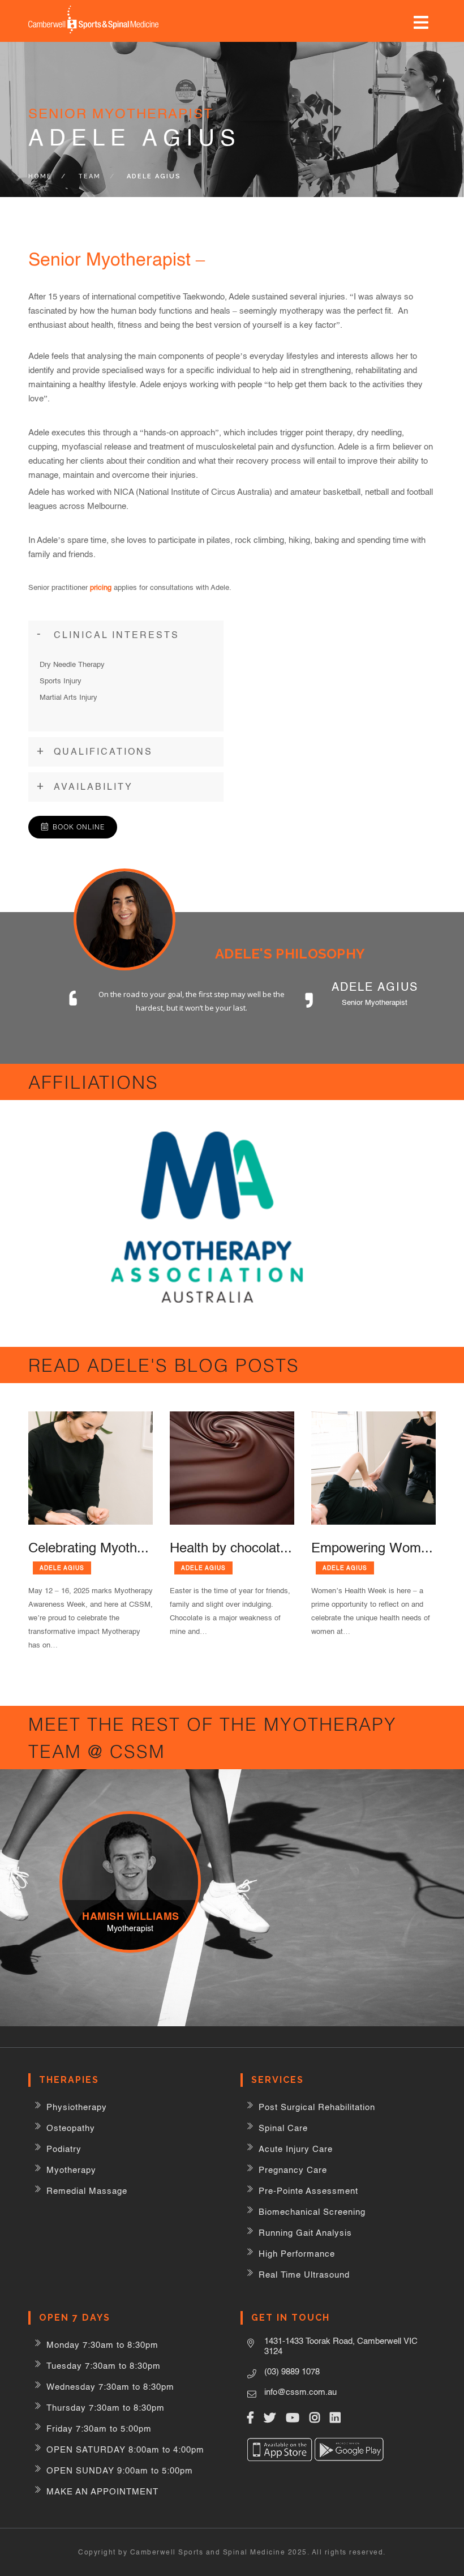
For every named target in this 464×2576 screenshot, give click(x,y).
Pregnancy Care (293, 2170)
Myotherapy (71, 2170)
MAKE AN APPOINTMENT (102, 2491)
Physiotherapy (77, 2107)
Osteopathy (71, 2128)
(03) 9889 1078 (292, 2371)
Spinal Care (283, 2128)
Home (40, 176)
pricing (101, 587)
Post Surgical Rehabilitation (317, 2107)
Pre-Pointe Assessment (308, 2191)
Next (398, 1043)
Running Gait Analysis (305, 2233)
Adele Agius (62, 1568)
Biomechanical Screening (312, 2212)
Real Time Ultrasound (304, 2275)
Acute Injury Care (296, 2149)
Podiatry (64, 2149)
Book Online (79, 827)
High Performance (297, 2254)
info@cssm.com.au (300, 2392)
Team (89, 176)
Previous (364, 1043)
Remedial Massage (87, 2191)
